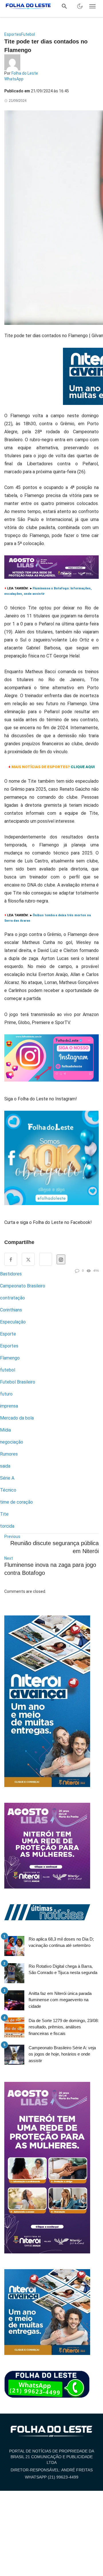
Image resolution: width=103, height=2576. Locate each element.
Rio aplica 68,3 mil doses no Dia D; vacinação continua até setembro (61, 1942)
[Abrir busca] (64, 6)
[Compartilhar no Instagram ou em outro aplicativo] (61, 1259)
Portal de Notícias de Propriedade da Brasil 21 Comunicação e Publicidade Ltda (52, 2457)
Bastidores (11, 1274)
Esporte (8, 1334)
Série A (7, 1478)
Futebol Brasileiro (18, 1382)
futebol (8, 1370)
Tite (4, 1514)
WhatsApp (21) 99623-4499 (52, 2477)
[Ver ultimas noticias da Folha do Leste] (47, 1912)
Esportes (13, 34)
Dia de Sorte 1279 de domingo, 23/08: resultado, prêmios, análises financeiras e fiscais (64, 2027)
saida (5, 1466)
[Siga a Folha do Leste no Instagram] (51, 1060)
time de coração (16, 1502)
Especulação (13, 1322)
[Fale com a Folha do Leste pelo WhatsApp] (47, 2384)
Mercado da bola (17, 1418)
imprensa (9, 1406)
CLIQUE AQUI (83, 767)
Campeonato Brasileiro (23, 1286)
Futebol (28, 34)
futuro (6, 1394)
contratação (12, 1298)
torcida (7, 1526)
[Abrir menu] (92, 6)
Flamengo (10, 1358)
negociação (12, 1442)
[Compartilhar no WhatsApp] (46, 1259)
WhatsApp (14, 79)
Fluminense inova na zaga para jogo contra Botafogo (50, 1569)
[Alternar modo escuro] (80, 6)
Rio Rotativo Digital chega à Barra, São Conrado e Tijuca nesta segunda (63, 1969)
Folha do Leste (25, 73)
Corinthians (11, 1310)
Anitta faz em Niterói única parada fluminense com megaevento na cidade (60, 2000)
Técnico (8, 1490)
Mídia (5, 1430)
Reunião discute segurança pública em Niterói (55, 1547)
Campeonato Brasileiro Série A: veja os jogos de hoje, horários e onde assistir (62, 2054)
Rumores (9, 1454)
